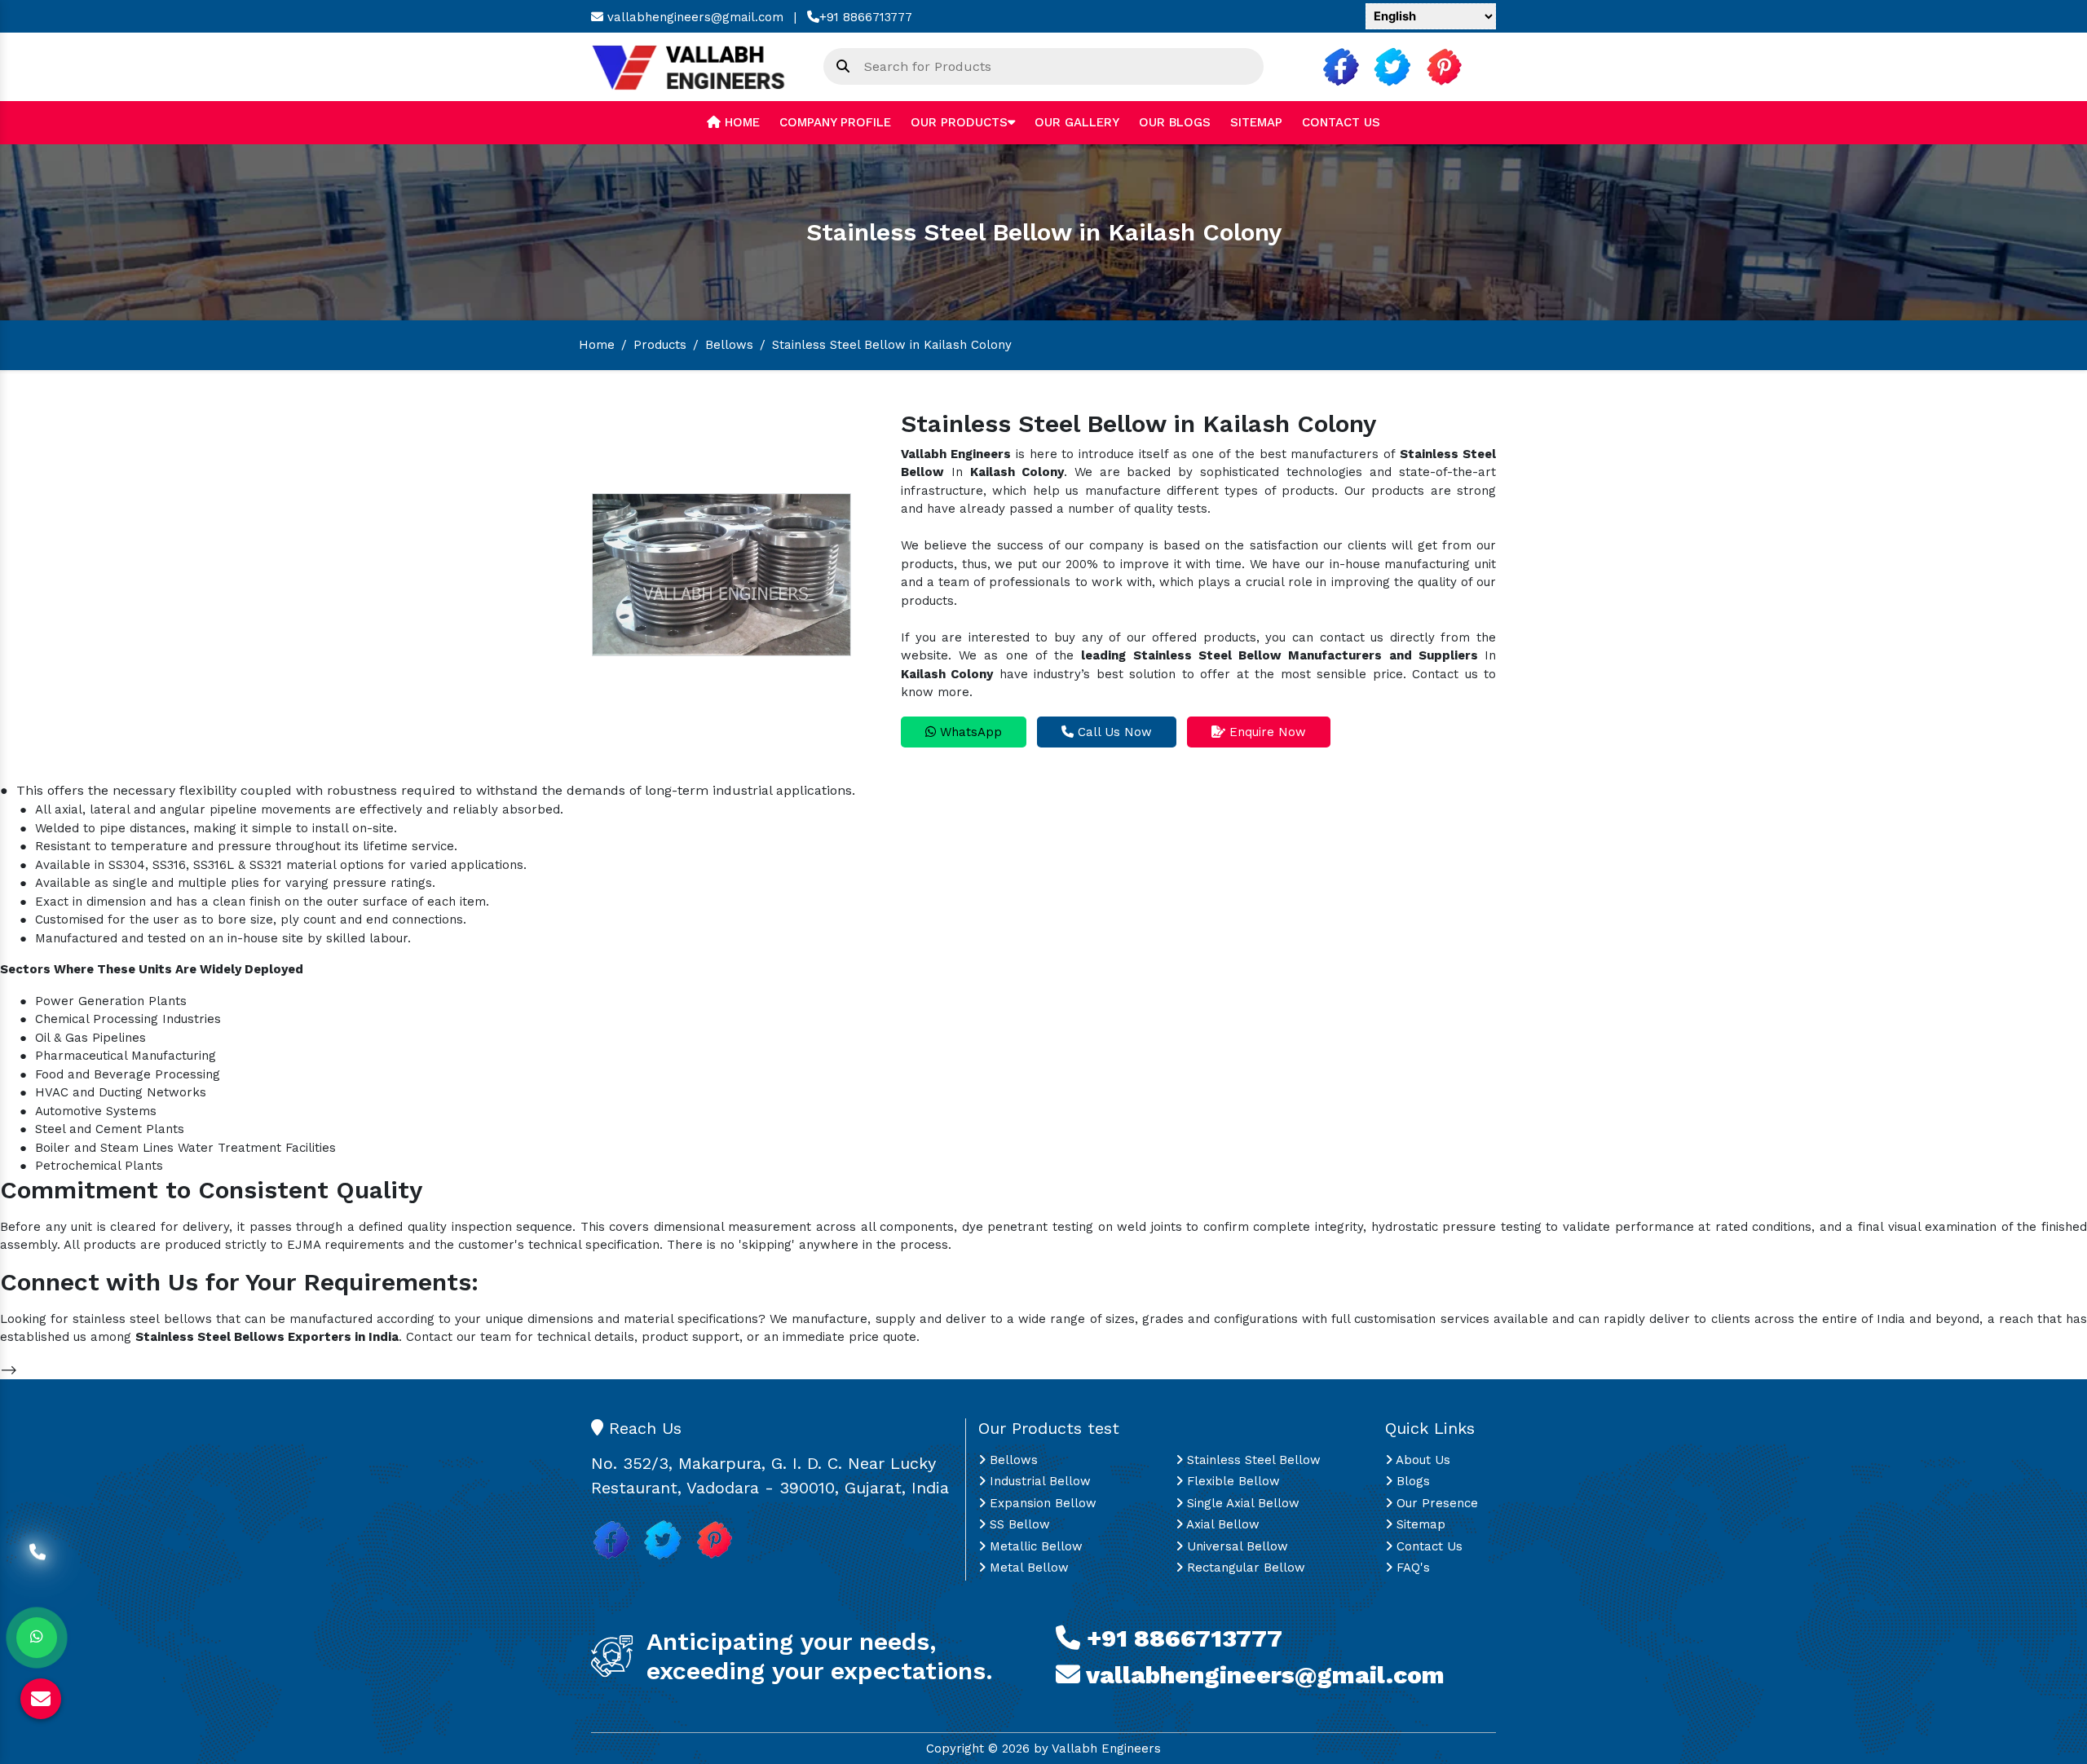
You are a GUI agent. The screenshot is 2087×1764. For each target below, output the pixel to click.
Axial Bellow (1221, 1524)
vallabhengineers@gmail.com (693, 17)
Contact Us (1341, 122)
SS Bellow (1018, 1524)
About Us (1421, 1460)
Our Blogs (1175, 122)
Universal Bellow (1235, 1546)
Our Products (959, 122)
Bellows (729, 345)
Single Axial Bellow (1241, 1503)
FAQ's (1411, 1568)
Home (740, 122)
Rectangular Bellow (1244, 1568)
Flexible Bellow (1231, 1481)
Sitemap (1256, 122)
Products (660, 345)
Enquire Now (1266, 732)
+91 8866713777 (866, 17)
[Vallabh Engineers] (695, 66)
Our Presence (1435, 1503)
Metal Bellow (1027, 1568)
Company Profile (835, 122)
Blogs (1411, 1481)
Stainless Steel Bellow (1252, 1460)
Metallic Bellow (1034, 1546)
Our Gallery (1077, 122)
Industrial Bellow (1038, 1481)
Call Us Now (1113, 732)
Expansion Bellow (1041, 1503)
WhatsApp (969, 732)
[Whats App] (37, 1638)
